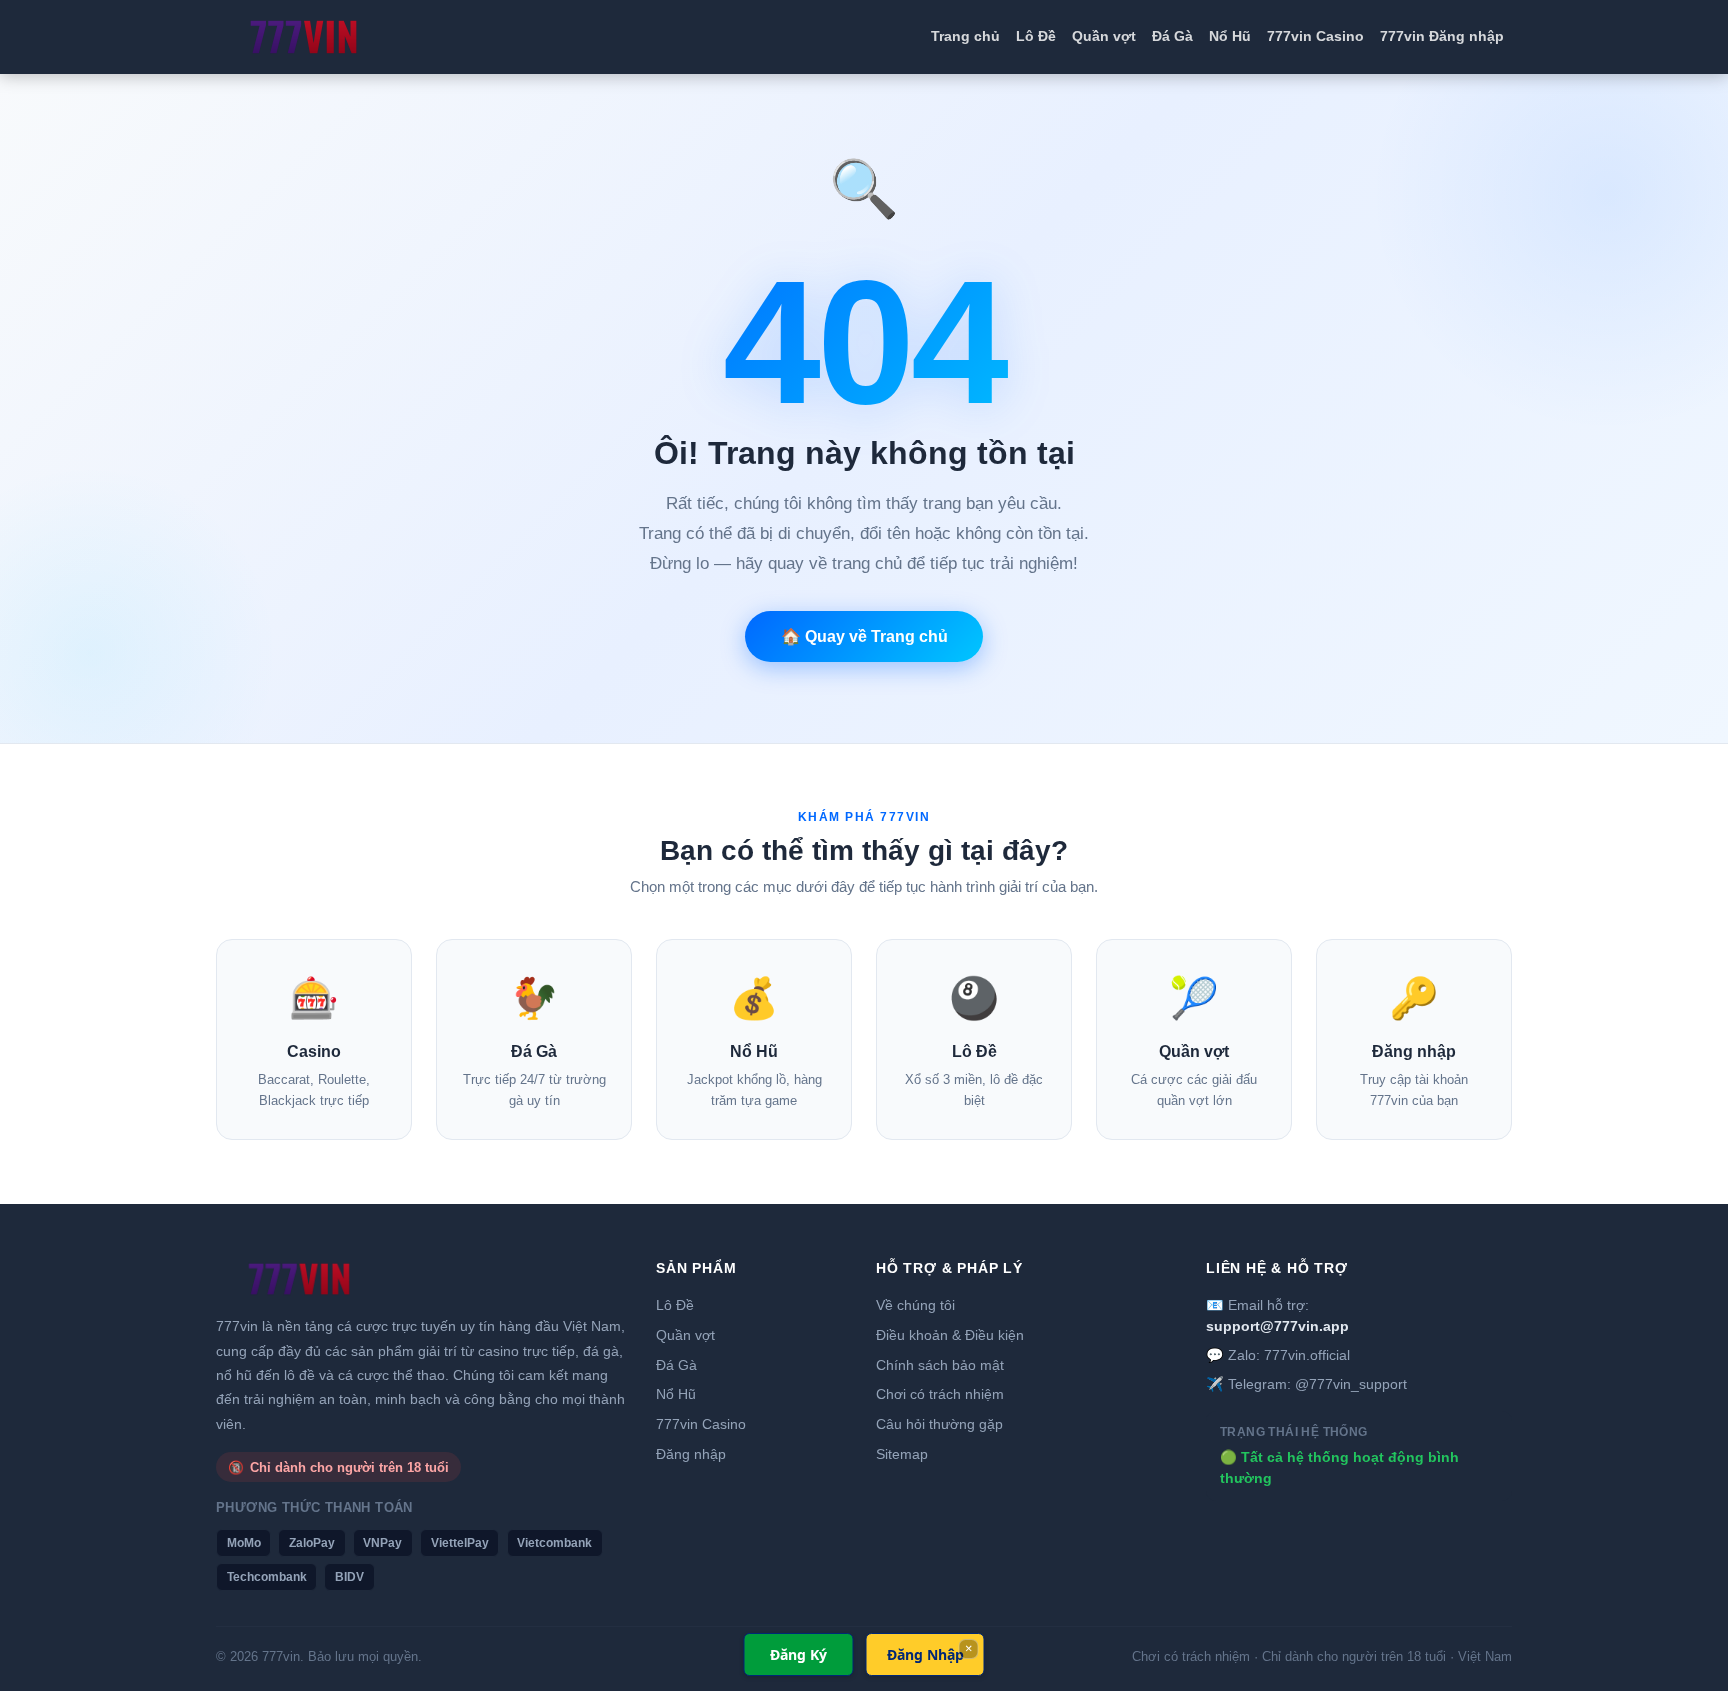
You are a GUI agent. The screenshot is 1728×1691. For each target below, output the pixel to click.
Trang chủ (965, 36)
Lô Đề (1036, 36)
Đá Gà (1172, 36)
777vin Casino (1315, 36)
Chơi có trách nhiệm (940, 1394)
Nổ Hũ (1230, 36)
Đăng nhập (691, 1454)
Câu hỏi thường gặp (939, 1424)
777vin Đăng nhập (1442, 36)
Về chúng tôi (915, 1305)
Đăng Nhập (925, 1654)
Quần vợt (1104, 36)
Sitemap (902, 1454)
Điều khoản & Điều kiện (950, 1335)
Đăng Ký (798, 1654)
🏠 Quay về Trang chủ (864, 636)
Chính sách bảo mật (940, 1365)
